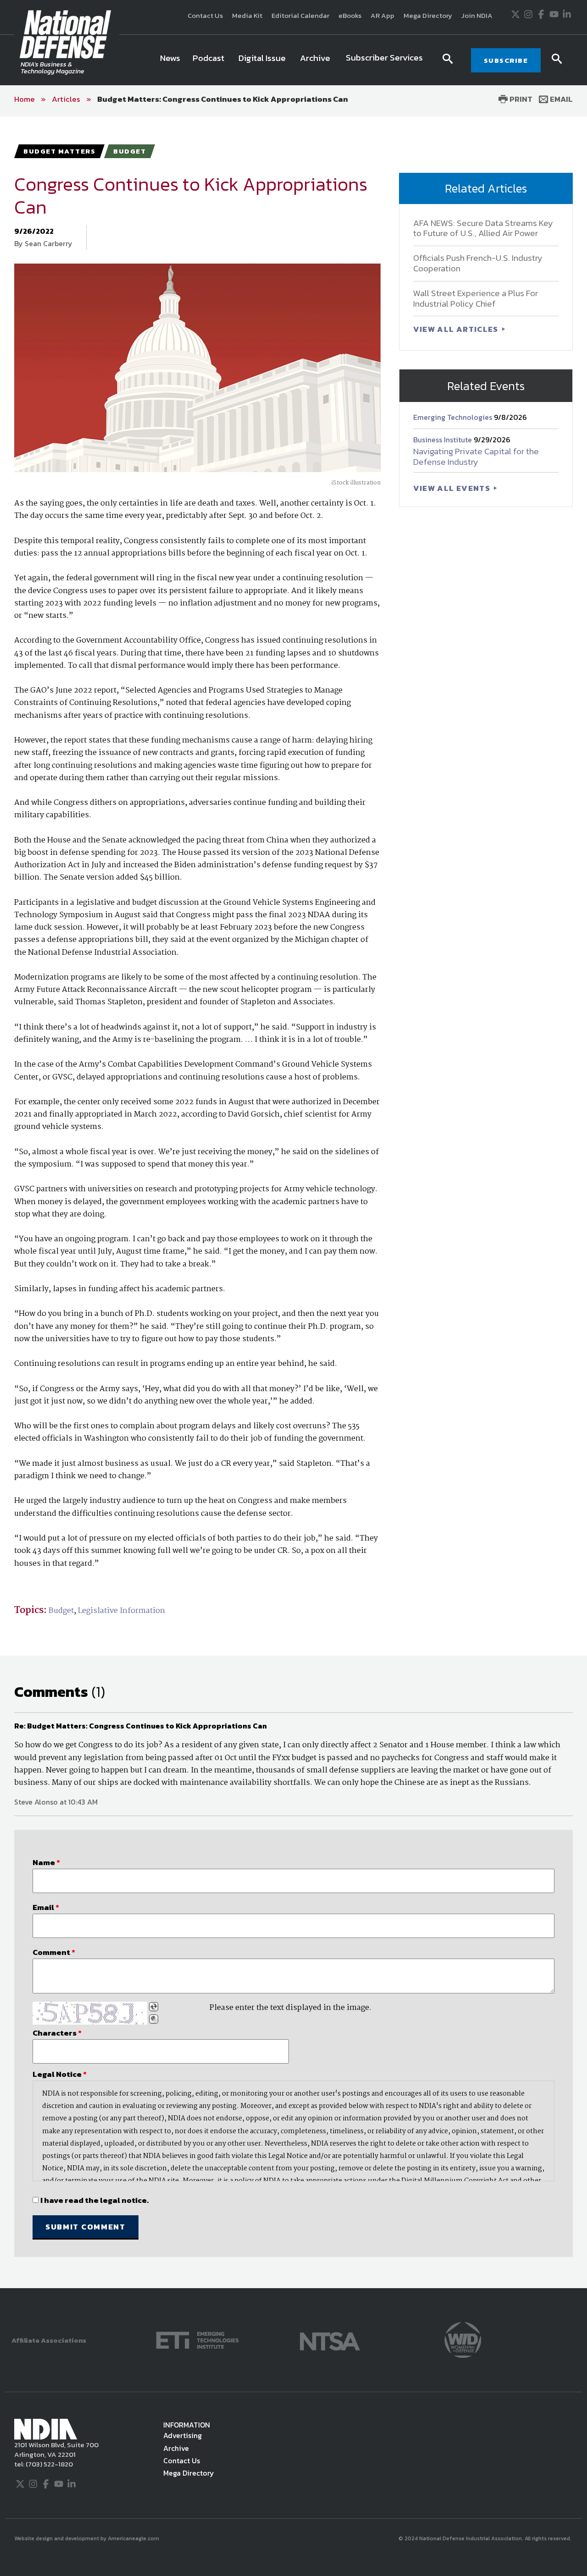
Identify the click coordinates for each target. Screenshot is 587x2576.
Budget (61, 1611)
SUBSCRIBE (506, 60)
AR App (382, 15)
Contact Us (205, 15)
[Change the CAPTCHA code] (154, 2007)
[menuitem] (170, 60)
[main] (293, 1203)
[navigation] (293, 60)
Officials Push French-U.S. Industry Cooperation (478, 263)
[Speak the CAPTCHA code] (154, 2019)
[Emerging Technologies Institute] (197, 2339)
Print (520, 99)
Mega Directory (428, 15)
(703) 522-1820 (49, 2464)
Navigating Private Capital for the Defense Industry (476, 457)
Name (46, 1862)
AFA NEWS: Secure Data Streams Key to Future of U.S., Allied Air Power (483, 228)
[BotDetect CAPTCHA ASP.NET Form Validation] (90, 2013)
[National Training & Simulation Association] (330, 2339)
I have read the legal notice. (94, 2200)
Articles (66, 99)
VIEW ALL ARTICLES (457, 329)
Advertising (183, 2435)
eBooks (350, 15)
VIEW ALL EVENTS (453, 488)
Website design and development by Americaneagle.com (87, 2538)
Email (560, 99)
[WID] (463, 2339)
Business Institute (443, 440)
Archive (176, 2448)
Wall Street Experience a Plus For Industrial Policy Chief (476, 298)
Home (25, 99)
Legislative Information (122, 1611)
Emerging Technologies (454, 417)
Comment (54, 1952)
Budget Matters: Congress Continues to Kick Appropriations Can (223, 99)
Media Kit (247, 15)
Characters (57, 2033)
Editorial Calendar (300, 15)
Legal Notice (60, 2074)
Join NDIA (477, 15)
